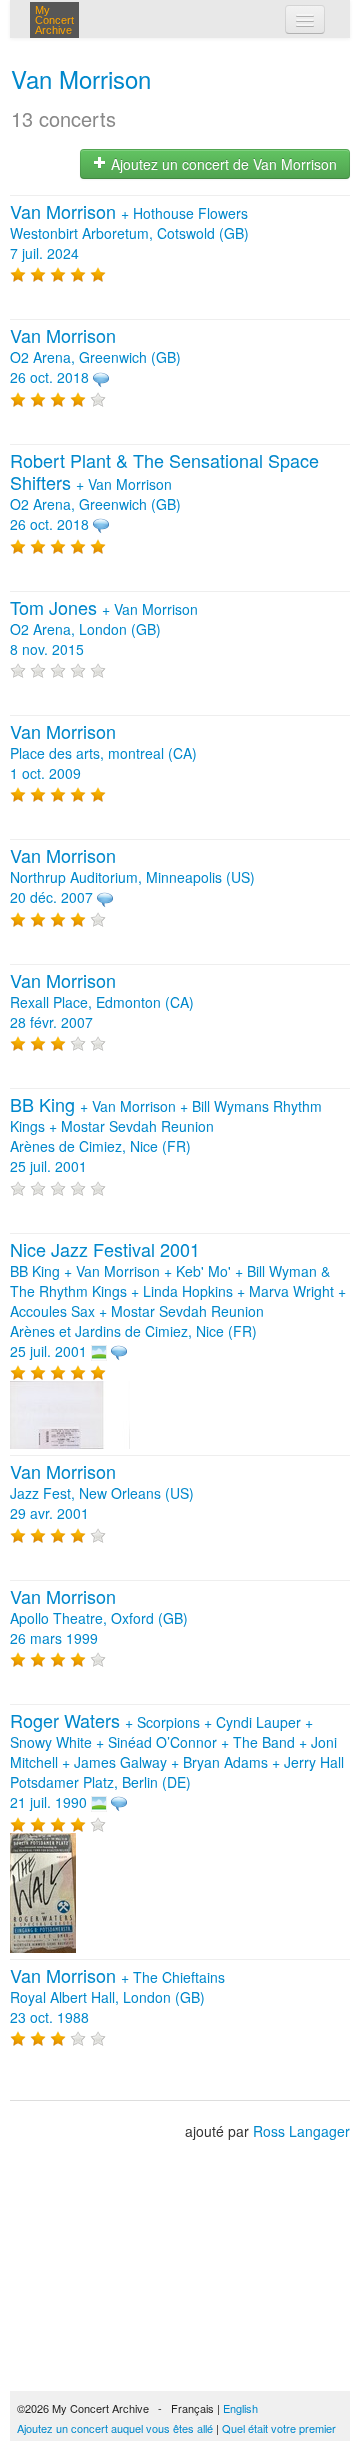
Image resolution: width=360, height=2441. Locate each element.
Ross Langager (301, 2131)
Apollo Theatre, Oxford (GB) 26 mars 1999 (99, 1618)
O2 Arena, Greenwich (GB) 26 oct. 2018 (95, 357)
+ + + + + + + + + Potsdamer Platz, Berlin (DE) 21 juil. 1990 (177, 1762)
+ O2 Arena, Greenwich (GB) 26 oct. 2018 (164, 493)
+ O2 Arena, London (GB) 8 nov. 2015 (104, 629)
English (240, 2408)
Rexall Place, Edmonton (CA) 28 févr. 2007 (102, 1002)
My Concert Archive (54, 20)
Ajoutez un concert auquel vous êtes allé (115, 2428)
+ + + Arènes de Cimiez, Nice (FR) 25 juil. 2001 (166, 1136)
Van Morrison (81, 78)
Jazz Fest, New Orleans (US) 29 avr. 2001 (102, 1493)
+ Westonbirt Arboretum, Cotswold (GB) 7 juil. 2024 (129, 233)
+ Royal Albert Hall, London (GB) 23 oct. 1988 (117, 1997)
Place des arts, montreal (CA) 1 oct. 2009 (103, 753)
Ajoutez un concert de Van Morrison (222, 164)
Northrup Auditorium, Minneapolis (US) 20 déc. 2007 (132, 877)
